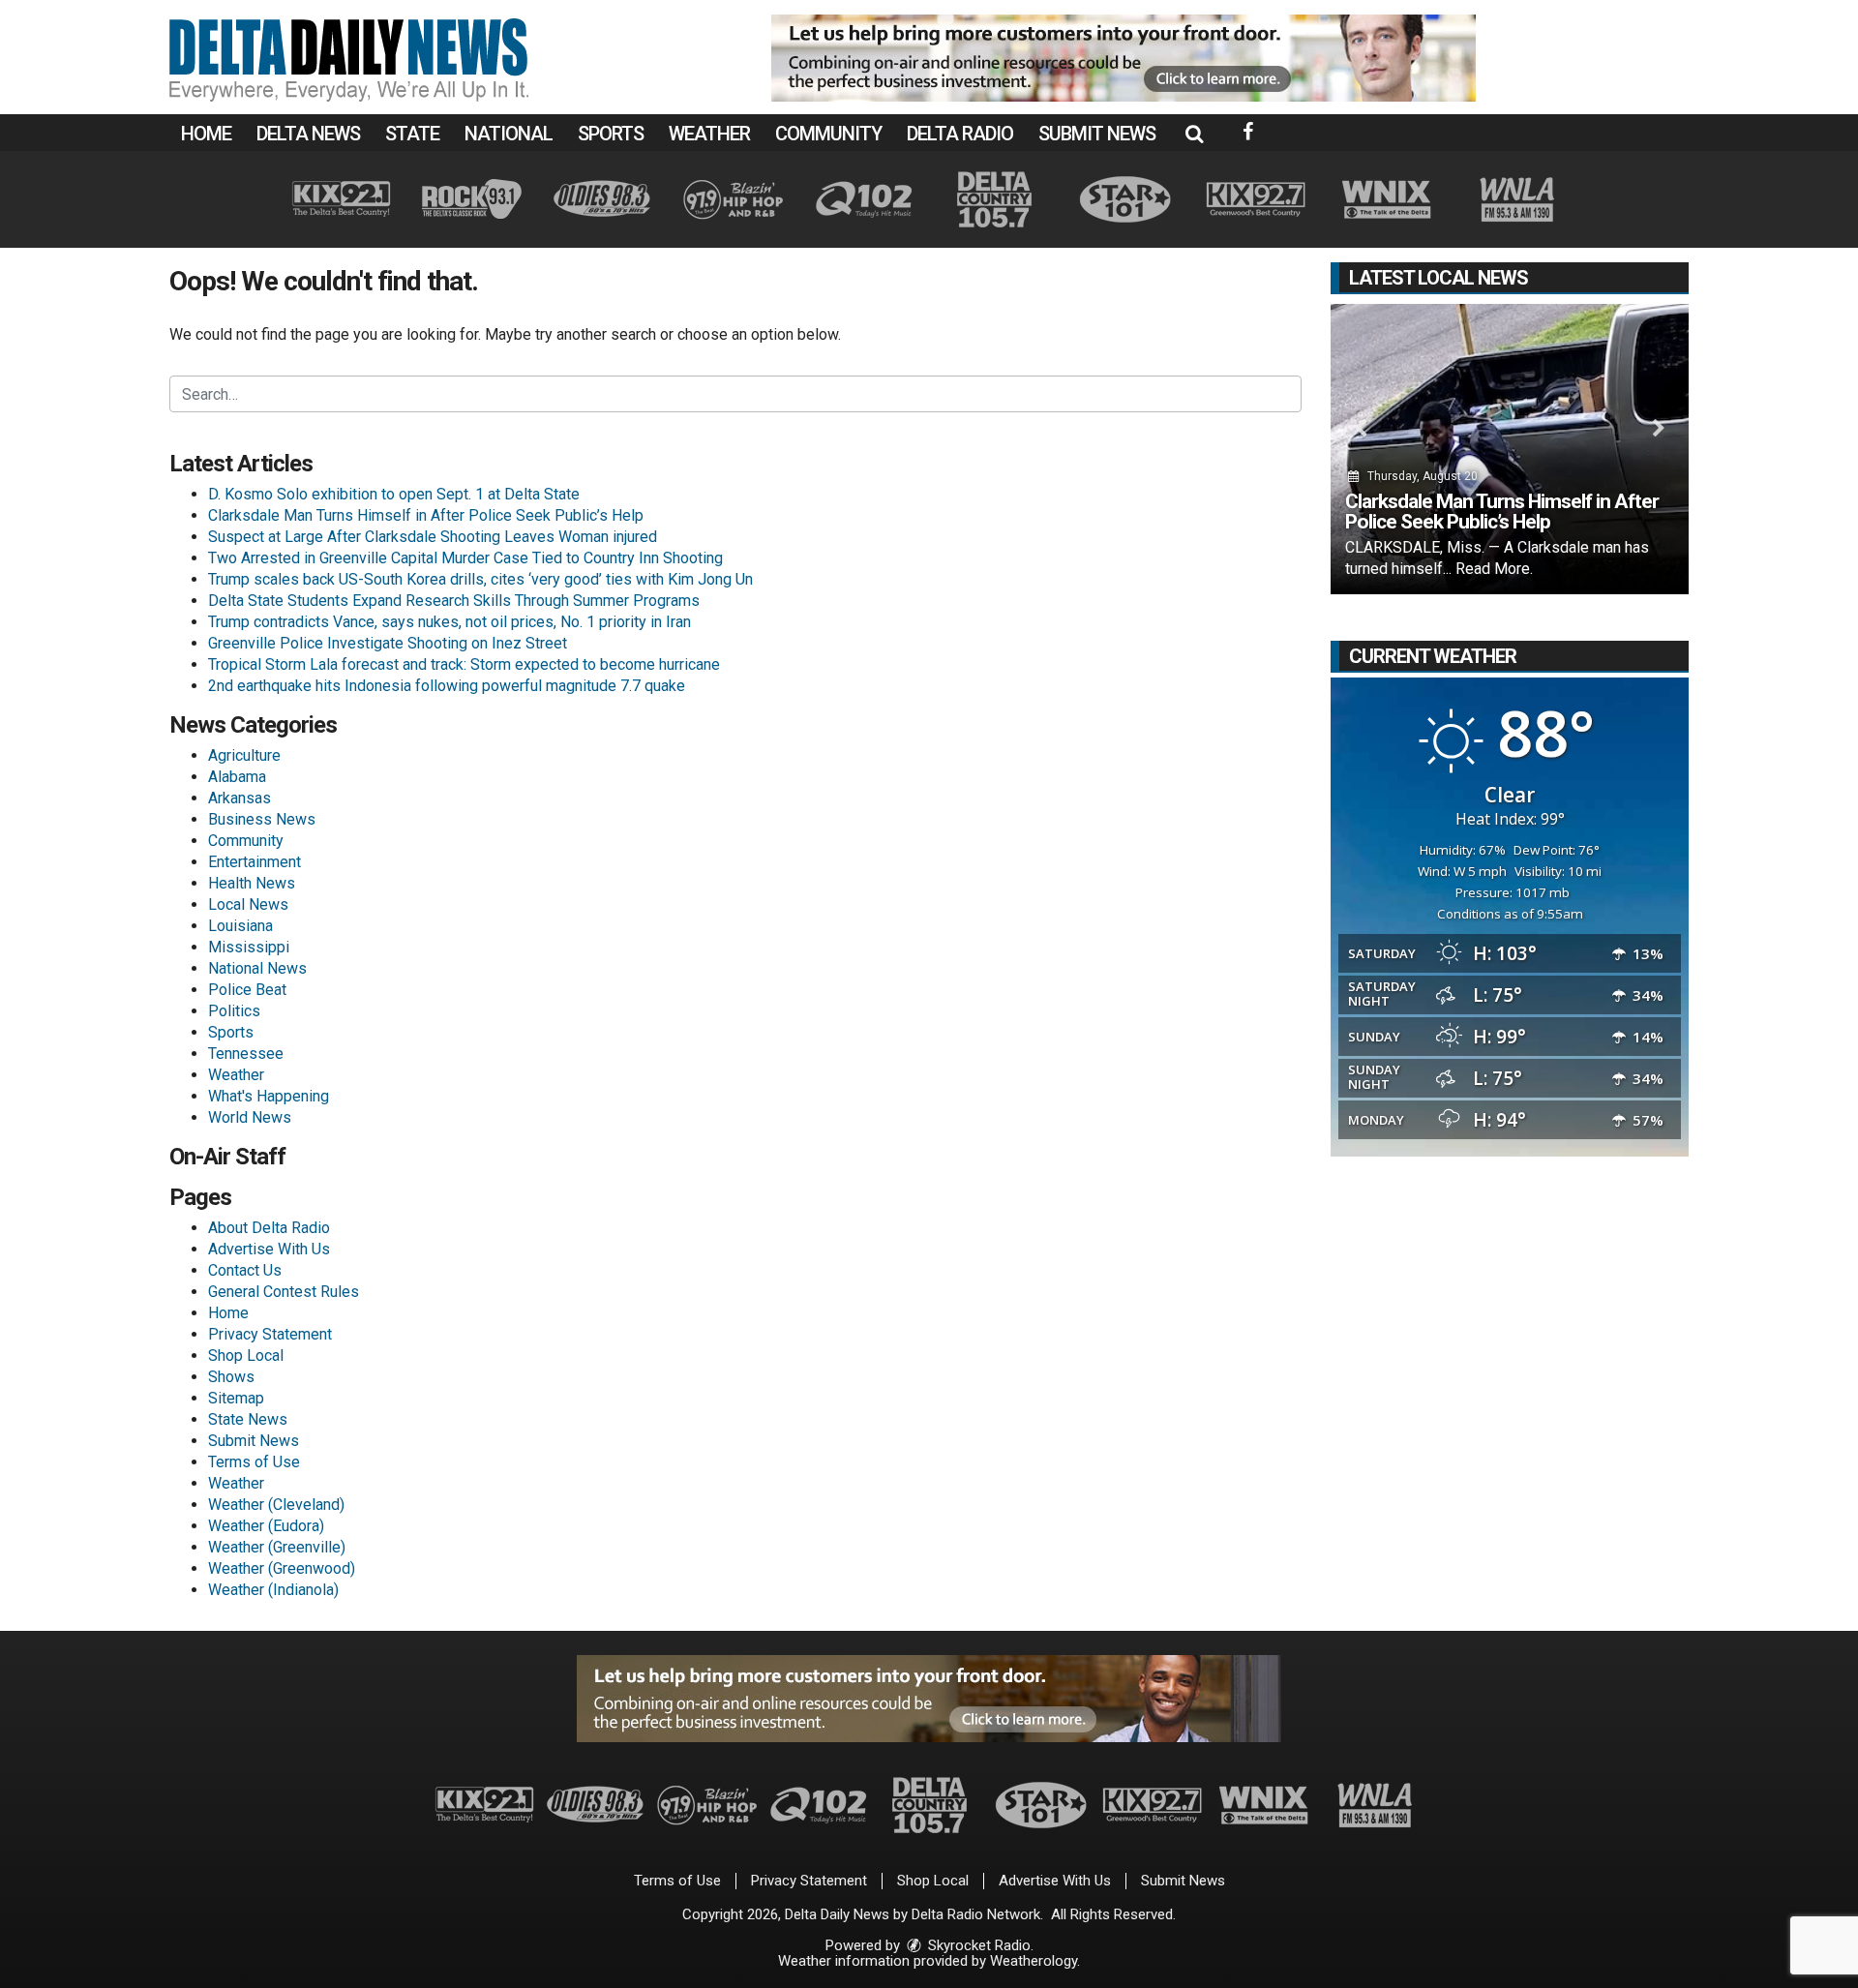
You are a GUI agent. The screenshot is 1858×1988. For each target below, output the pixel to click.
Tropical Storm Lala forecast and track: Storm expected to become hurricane (464, 664)
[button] (1194, 134)
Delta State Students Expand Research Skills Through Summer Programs (454, 601)
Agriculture (244, 755)
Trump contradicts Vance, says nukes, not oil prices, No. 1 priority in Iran (450, 622)
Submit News (1097, 134)
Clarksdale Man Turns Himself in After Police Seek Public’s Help (426, 515)
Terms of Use (254, 1462)
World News (250, 1117)
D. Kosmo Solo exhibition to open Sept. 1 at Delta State (394, 494)
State (412, 134)
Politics (234, 1011)
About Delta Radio (269, 1228)
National (509, 134)
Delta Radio (960, 134)
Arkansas (240, 798)
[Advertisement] (1124, 58)
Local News (248, 904)
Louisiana (240, 926)
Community (828, 134)
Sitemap (236, 1398)
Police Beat (247, 990)
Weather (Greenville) (277, 1547)
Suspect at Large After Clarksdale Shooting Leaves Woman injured (433, 537)
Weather (709, 134)
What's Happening (269, 1096)
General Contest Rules (284, 1292)
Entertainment (255, 862)
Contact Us (245, 1270)
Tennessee (246, 1054)
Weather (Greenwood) (282, 1568)
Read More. (1494, 569)
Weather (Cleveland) (276, 1505)
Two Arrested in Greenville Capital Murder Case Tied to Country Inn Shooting (465, 558)
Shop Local (246, 1355)
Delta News (308, 134)
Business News (262, 819)
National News (257, 968)
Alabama (237, 777)
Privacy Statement (270, 1334)
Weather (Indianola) (273, 1590)
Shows (231, 1377)
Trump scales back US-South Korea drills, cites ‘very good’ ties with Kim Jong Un (480, 579)
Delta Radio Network (976, 1914)
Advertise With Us (269, 1249)
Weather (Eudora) (266, 1526)
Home (206, 134)
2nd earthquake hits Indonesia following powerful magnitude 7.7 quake (447, 686)
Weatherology (1034, 1961)
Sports (611, 134)
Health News (252, 883)
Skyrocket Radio (977, 1945)
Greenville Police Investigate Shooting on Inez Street (388, 643)
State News (248, 1419)
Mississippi (249, 947)
